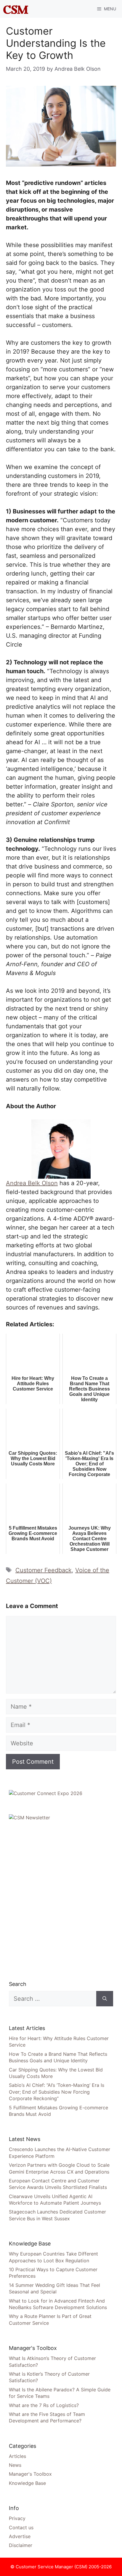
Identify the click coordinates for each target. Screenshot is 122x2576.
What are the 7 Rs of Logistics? (44, 2405)
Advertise (20, 2536)
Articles (17, 2456)
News (15, 2465)
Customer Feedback (44, 1570)
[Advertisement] (61, 1900)
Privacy (17, 2518)
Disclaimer (21, 2545)
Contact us (21, 2527)
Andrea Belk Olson (32, 1183)
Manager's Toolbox (30, 2474)
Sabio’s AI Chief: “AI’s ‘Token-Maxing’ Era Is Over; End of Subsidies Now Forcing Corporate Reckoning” (57, 2092)
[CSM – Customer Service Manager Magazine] (16, 9)
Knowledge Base (27, 2483)
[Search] (105, 1999)
